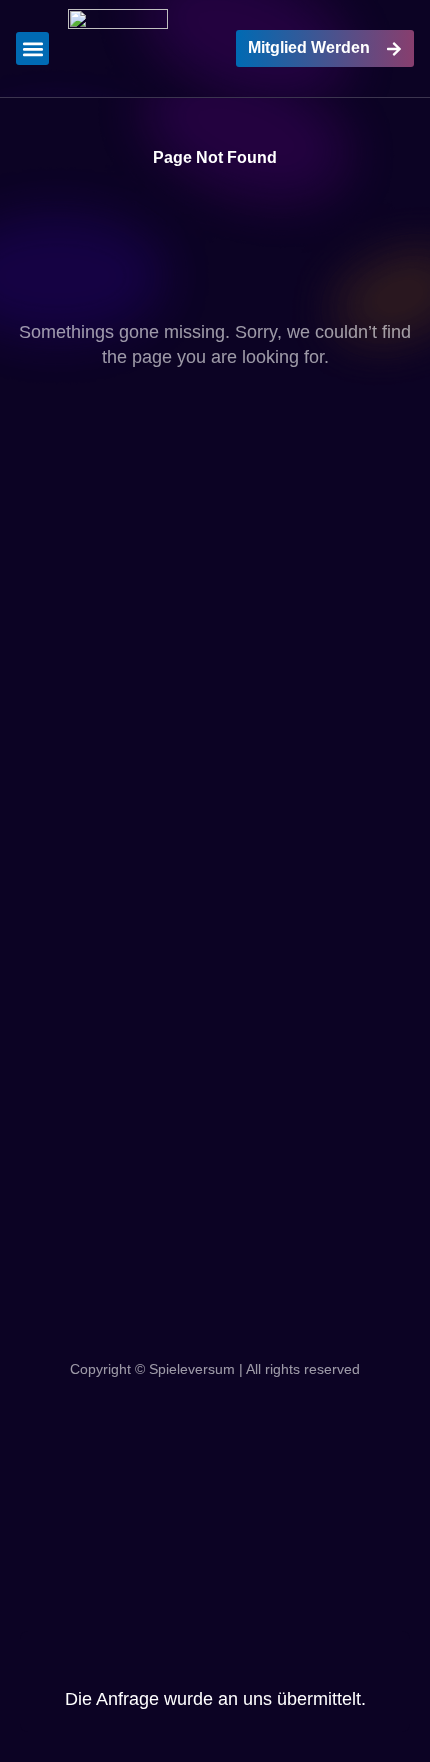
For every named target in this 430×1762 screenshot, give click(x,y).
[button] (32, 48)
